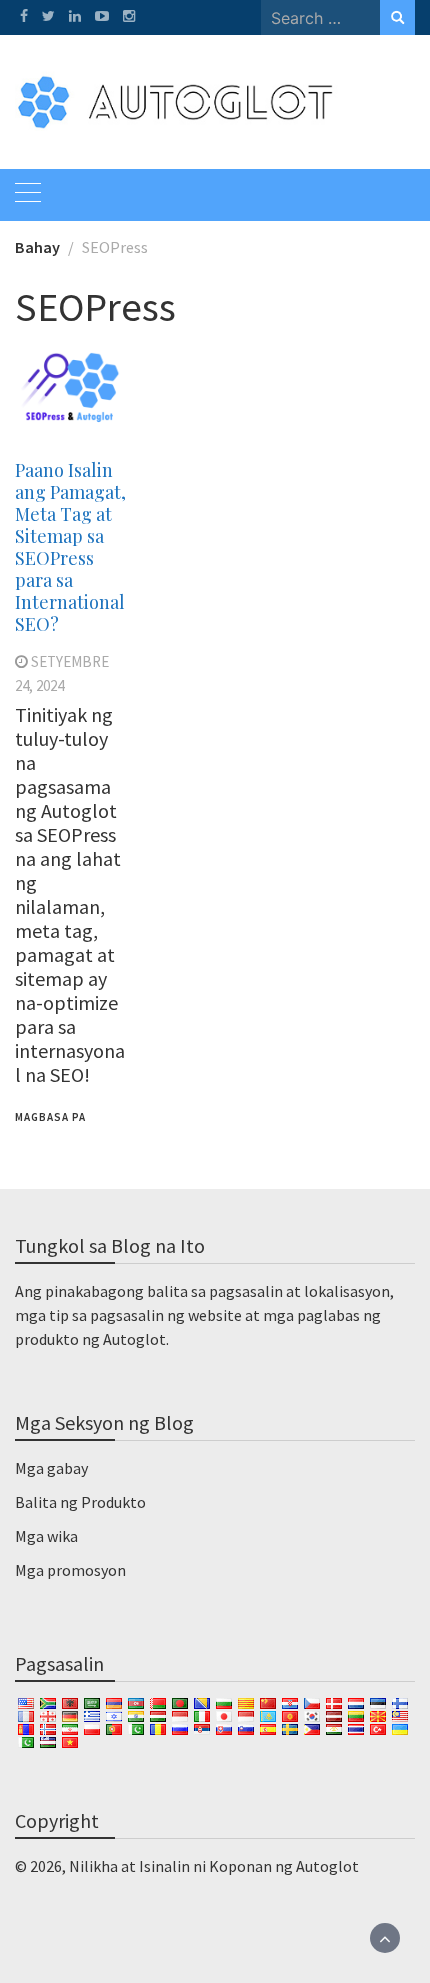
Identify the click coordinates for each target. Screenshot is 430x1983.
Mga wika (46, 1536)
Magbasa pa (50, 1117)
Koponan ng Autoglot (284, 1866)
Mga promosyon (70, 1570)
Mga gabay (51, 1468)
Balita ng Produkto (80, 1502)
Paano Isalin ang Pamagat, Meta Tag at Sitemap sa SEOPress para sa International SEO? (70, 547)
